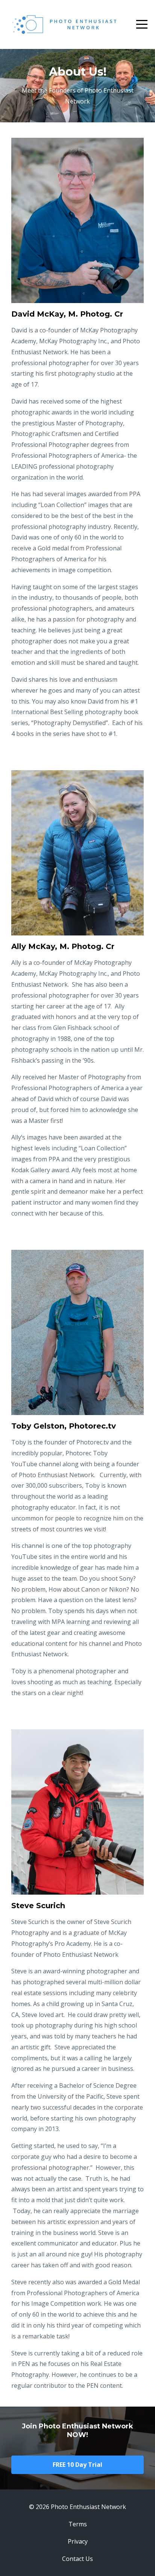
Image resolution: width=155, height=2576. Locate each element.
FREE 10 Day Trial (77, 2465)
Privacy (78, 2541)
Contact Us (77, 2559)
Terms (78, 2524)
